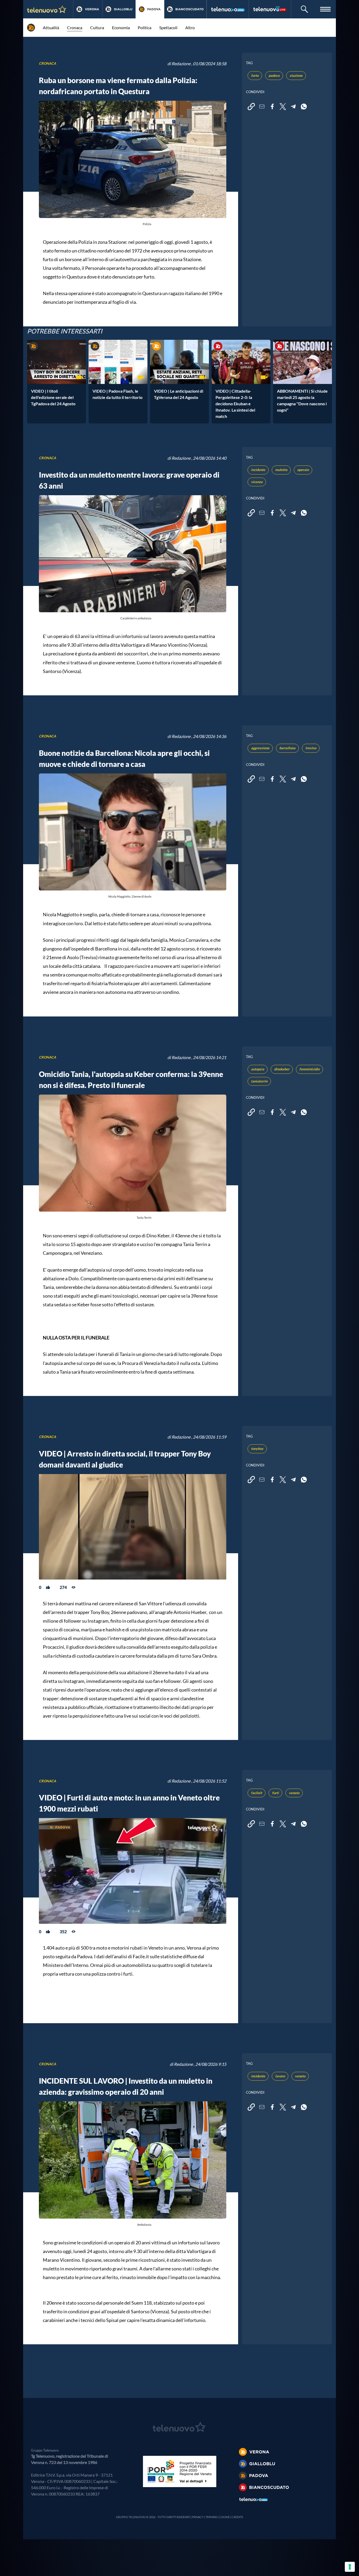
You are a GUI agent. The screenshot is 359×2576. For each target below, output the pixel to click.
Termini (211, 2517)
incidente (258, 470)
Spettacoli (168, 27)
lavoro (280, 2076)
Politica (145, 27)
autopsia (258, 1069)
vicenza (257, 482)
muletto (281, 470)
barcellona (287, 748)
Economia (121, 27)
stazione (296, 75)
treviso (311, 748)
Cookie (224, 2517)
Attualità (51, 27)
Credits (237, 2517)
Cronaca (75, 27)
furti (275, 1793)
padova (274, 75)
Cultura (97, 27)
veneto (294, 1793)
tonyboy (257, 1449)
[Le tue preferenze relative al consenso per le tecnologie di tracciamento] (350, 2567)
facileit (257, 1793)
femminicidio (309, 1069)
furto (255, 75)
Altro (190, 27)
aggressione (260, 748)
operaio (303, 470)
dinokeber (282, 1069)
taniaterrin (259, 1081)
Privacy (198, 2517)
